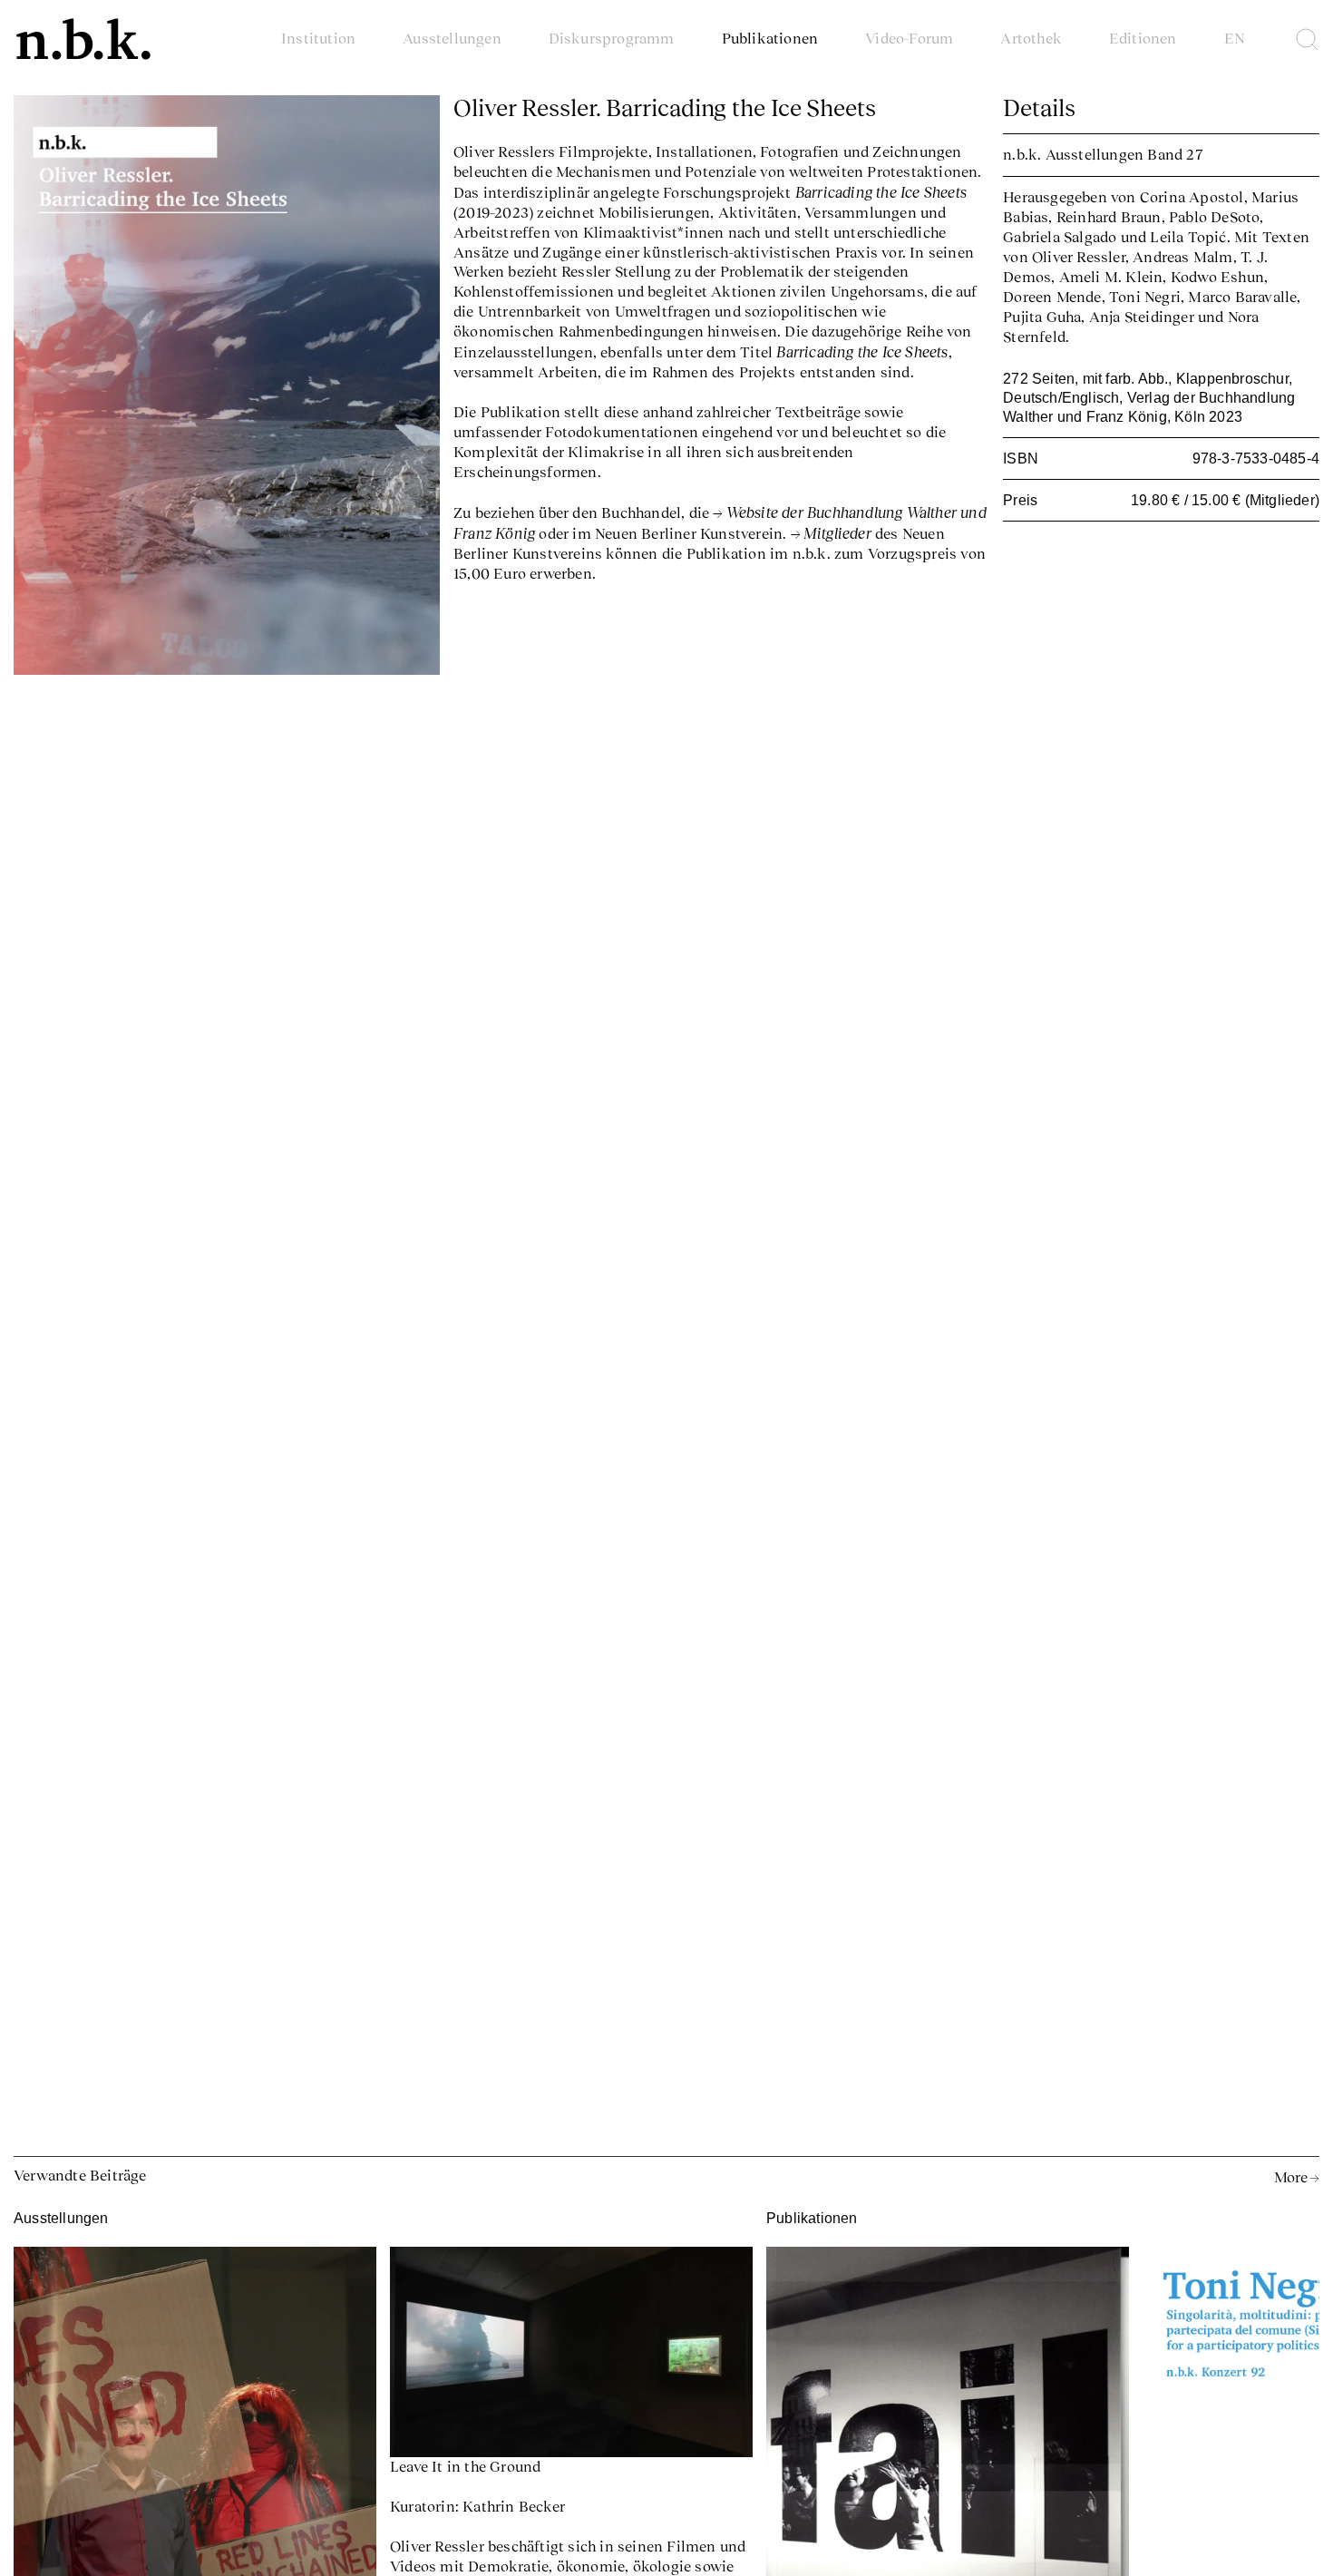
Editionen (1143, 38)
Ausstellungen (452, 38)
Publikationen (770, 38)
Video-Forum (909, 38)
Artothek (1031, 38)
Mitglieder (837, 533)
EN (1235, 38)
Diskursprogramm (612, 38)
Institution (318, 38)
